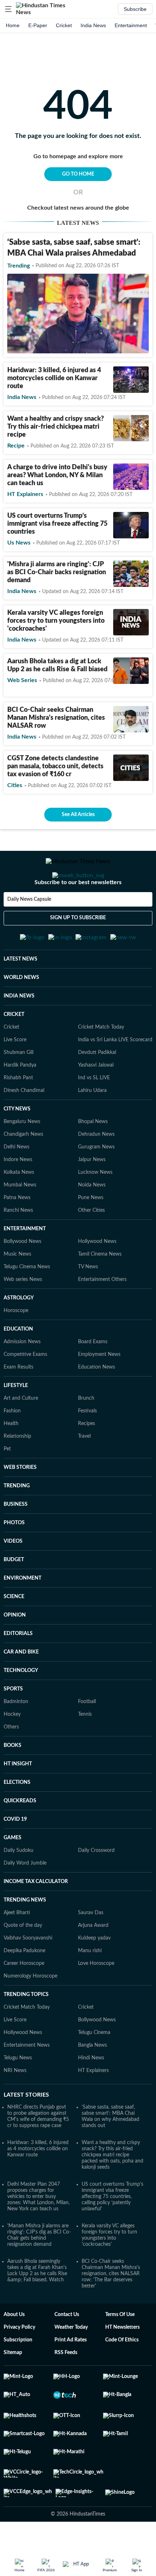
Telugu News (18, 2093)
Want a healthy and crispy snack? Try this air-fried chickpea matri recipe (56, 427)
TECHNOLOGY (21, 1706)
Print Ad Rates (71, 2375)
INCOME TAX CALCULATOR (36, 1917)
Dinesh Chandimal (24, 1126)
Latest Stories (26, 2130)
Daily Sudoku (19, 1886)
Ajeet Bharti (17, 1948)
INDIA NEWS (19, 1031)
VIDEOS (13, 1577)
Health (11, 1459)
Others (11, 1762)
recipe (16, 446)
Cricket (64, 25)
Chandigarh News (23, 1170)
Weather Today (71, 2363)
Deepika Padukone (24, 1986)
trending (19, 266)
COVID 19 (15, 1855)
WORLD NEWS (21, 1013)
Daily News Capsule (29, 928)
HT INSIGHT (18, 1799)
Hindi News (91, 2093)
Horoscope (16, 1346)
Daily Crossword (96, 1886)
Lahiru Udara (92, 1126)
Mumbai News (20, 1220)
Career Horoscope (24, 1999)
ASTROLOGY (19, 1333)
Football (87, 1737)
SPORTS (13, 1724)
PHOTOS (14, 1558)
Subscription (18, 2375)
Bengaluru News (22, 1157)
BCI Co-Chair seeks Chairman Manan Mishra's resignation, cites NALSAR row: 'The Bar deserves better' (111, 2309)
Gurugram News (96, 1182)
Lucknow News (95, 1208)
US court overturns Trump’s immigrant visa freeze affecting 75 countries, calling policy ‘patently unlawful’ (112, 2232)
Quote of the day (23, 1961)
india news (22, 397)
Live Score (15, 1075)
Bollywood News (22, 1277)
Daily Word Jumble (25, 1899)
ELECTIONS (17, 1818)
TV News (88, 1302)
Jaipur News (92, 1195)
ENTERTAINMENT (25, 1264)
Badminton (16, 1737)
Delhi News (17, 1182)
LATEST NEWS (20, 995)
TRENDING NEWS (25, 1936)
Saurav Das (91, 1948)
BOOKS (13, 1781)
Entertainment (131, 25)
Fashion (12, 1446)
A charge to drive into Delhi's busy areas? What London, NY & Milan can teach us (57, 475)
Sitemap (13, 2388)
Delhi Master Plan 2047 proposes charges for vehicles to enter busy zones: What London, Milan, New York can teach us (38, 2232)
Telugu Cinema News (27, 1302)
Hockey (12, 1750)
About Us (14, 2350)
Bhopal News (93, 1157)
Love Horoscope (96, 1999)
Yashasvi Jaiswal (96, 1101)
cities (15, 785)
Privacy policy (19, 2363)
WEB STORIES (20, 1503)
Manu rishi (90, 1986)
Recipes (87, 1459)
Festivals (87, 1446)
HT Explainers (25, 494)
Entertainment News (27, 2081)
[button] (8, 9)
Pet (7, 1484)
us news (19, 543)
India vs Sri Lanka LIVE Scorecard (115, 1075)
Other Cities (91, 1246)
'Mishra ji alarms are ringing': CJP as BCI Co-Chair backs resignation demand (57, 572)
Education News (97, 1403)
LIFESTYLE (16, 1421)
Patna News (17, 1233)
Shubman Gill (19, 1088)
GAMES (13, 1873)
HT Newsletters (122, 2363)
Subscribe (135, 9)
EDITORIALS (18, 1669)
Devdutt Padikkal (97, 1088)
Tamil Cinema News (100, 1290)
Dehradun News (96, 1170)
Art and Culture (21, 1434)
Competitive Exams (25, 1390)
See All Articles (78, 815)
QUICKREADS (20, 1836)
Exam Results (19, 1403)
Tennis (85, 1750)
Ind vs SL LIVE (94, 1113)
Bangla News (93, 2081)
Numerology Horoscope (30, 2012)
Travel (84, 1472)
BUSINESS (16, 1540)
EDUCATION (18, 1365)
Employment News (99, 1390)
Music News (17, 1290)
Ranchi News (18, 1246)
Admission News (22, 1377)
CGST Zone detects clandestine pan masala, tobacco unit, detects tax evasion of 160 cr (55, 766)
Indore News (18, 1195)
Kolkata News (19, 1208)
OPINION (15, 1651)
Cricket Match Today (101, 1063)
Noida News (92, 1220)
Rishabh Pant (18, 1113)
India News (93, 25)
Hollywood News (97, 1277)
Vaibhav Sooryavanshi (28, 1974)
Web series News (23, 1315)
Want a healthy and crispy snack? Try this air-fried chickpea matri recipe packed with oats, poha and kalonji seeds (112, 2190)
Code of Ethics (122, 2375)
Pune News (91, 1233)
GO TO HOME (78, 174)
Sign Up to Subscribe (78, 947)
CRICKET (14, 1050)
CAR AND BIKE (21, 1688)
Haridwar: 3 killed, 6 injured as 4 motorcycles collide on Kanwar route (54, 378)
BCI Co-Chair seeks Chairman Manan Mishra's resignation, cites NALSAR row (56, 718)
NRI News (15, 2106)
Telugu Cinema (94, 2068)
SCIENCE (14, 1632)
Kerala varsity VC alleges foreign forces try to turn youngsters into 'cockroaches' (56, 621)
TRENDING (17, 1521)
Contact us (67, 2350)
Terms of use (120, 2350)
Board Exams (93, 1377)
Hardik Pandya (20, 1101)
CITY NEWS (17, 1144)
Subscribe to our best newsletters (78, 911)
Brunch (86, 1434)
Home (13, 25)
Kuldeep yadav (94, 1974)
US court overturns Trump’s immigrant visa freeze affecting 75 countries (57, 524)
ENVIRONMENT (22, 1614)
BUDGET (14, 1595)
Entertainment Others (102, 1315)
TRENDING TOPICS (26, 2030)
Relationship (17, 1472)
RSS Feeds (66, 2388)
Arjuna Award (93, 1961)
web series (22, 680)
